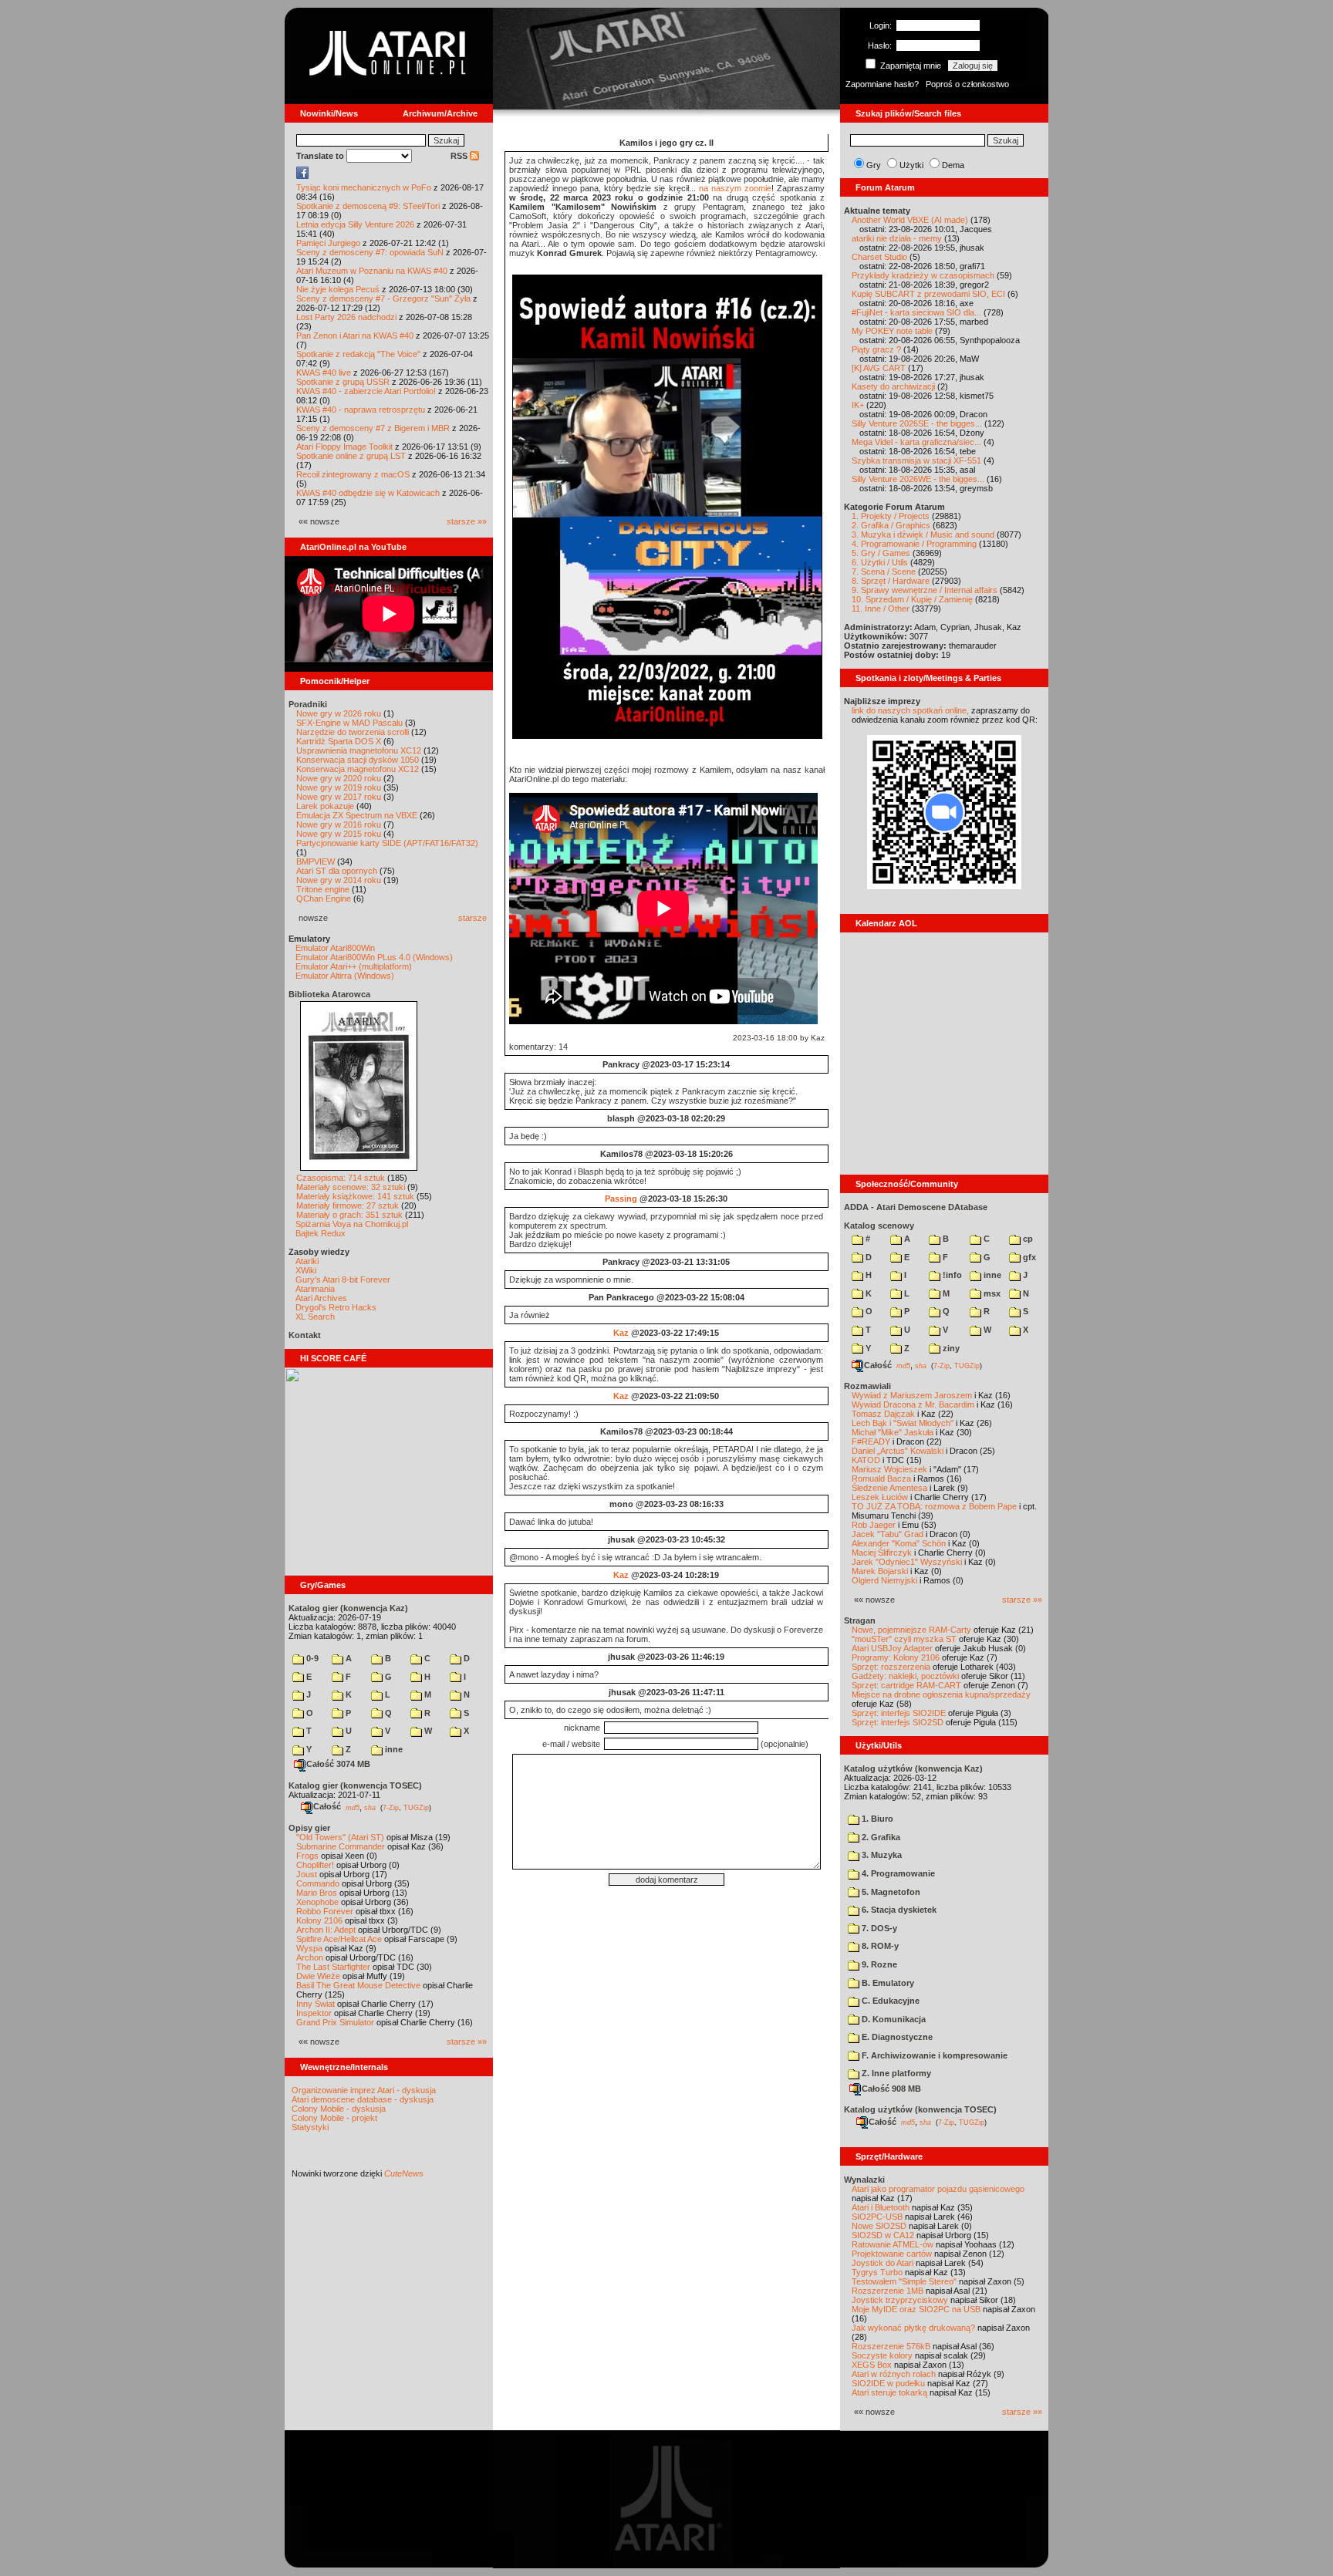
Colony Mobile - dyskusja (339, 2109)
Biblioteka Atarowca (329, 994)
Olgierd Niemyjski (884, 1580)
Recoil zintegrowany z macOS (353, 474)
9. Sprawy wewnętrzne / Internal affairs (925, 590)
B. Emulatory (887, 1983)
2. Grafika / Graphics (891, 525)
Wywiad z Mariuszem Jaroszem (912, 1395)
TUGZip (416, 1807)
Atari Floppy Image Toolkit (346, 447)
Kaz (621, 1333)
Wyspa (309, 1948)
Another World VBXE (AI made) (910, 220)
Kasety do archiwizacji (893, 386)
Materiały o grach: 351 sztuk (349, 1215)
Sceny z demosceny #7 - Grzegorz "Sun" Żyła (383, 298)
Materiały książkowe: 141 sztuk (355, 1196)
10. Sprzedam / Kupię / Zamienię (912, 599)
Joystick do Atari (882, 2263)
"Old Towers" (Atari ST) (340, 1837)
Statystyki (310, 2127)
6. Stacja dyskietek (898, 1910)
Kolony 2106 (319, 1920)
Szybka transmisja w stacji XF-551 (916, 460)
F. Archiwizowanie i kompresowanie (933, 2055)
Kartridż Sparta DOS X (339, 741)
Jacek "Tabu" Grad (888, 1534)
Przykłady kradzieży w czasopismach (923, 275)
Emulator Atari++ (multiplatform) (354, 966)
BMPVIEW (316, 861)
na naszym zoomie (735, 188)
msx (991, 1293)
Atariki (307, 1261)
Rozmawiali (867, 1386)
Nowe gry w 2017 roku (339, 797)
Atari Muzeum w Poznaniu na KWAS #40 (372, 271)
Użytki (911, 165)
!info (951, 1275)
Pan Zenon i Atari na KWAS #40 (355, 335)
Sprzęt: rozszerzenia (891, 1667)
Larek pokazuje (325, 806)
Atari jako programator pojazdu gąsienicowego (938, 2189)
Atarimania (315, 1289)
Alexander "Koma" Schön (899, 1543)
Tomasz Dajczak (883, 1414)
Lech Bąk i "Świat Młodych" (903, 1423)
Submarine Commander (341, 1846)
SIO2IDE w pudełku (888, 2383)
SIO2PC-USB (877, 2217)
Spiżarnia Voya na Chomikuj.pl (352, 1224)
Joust (307, 1874)
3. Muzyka (881, 1855)
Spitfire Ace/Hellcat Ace (339, 1939)
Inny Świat (316, 2004)
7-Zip (391, 1807)
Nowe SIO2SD (879, 2226)
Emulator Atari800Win (335, 948)
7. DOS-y (878, 1928)
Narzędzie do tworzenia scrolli (353, 732)
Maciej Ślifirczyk (882, 1553)
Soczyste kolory (882, 2355)
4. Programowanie (897, 1873)
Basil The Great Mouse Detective (358, 1985)
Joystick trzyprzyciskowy (900, 2300)
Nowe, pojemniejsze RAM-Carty (911, 1630)
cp (1027, 1239)
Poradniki (308, 704)
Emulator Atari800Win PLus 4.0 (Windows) (374, 957)
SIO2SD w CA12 (883, 2235)
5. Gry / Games (881, 553)
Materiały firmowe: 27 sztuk (348, 1205)
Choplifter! (315, 1865)
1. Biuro (876, 1819)
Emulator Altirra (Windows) (345, 976)
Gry (874, 165)
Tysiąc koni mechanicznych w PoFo (364, 187)
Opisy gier (309, 1828)
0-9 (311, 1658)
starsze (472, 918)
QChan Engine (324, 899)
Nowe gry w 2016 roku (339, 824)
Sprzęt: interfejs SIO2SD (898, 1722)
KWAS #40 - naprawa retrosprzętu (361, 410)
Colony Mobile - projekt (334, 2118)
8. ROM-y (879, 1946)
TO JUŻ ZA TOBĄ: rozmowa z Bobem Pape (934, 1506)
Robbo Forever (325, 1911)
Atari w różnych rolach (894, 2374)
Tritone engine (323, 889)
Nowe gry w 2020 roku (339, 778)
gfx (1028, 1257)
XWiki (306, 1270)
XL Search (315, 1317)
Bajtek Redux (321, 1233)
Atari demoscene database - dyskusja (363, 2099)
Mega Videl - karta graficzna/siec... (916, 442)
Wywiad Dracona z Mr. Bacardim (913, 1404)
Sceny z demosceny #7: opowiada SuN (370, 252)
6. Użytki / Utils (880, 562)
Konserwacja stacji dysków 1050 (358, 760)
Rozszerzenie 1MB (888, 2291)
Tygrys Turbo (877, 2272)
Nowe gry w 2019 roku (339, 787)
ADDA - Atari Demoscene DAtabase (916, 1207)
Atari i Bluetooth (881, 2207)
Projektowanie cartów (892, 2254)
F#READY (871, 1441)
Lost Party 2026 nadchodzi (346, 317)
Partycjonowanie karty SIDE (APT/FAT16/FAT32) (387, 843)
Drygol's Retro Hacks (336, 1307)
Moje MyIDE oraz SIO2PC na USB (916, 2309)
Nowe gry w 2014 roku (339, 880)
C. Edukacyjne (889, 2001)
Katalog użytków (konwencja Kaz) (913, 1768)
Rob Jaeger (874, 1525)
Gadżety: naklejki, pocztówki (905, 1676)
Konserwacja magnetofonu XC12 (358, 769)
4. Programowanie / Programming (914, 544)
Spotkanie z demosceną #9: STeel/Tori (368, 206)
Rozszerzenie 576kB (891, 2346)
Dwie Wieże (318, 1976)
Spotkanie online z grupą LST (351, 456)
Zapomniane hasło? (882, 84)
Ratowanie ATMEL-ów (893, 2244)
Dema (953, 165)
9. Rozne (878, 1964)
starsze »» (467, 521)
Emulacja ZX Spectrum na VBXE (357, 815)
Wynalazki (864, 2180)
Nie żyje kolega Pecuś (338, 289)
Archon (310, 1957)
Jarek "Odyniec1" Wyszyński (907, 1562)
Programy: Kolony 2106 (896, 1657)
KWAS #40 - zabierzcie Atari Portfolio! (366, 391)
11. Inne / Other (881, 609)
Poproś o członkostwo (967, 84)
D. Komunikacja (893, 2019)
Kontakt (305, 1335)
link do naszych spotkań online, (910, 710)
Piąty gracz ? (876, 349)
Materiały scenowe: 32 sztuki (351, 1187)
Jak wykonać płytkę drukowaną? (913, 2328)
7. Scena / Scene (884, 572)
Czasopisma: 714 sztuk (341, 1178)
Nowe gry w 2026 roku (339, 713)
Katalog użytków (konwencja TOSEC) (920, 2109)
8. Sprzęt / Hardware (891, 581)
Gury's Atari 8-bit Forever (343, 1280)
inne (393, 1749)
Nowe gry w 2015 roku (339, 834)
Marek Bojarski (880, 1571)
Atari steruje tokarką (889, 2392)
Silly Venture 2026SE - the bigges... (917, 423)
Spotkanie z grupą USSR (343, 382)
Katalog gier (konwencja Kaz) (348, 1608)
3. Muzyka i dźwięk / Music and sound (923, 534)
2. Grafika (880, 1837)
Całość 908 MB (891, 2089)
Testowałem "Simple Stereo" (904, 2281)
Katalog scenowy (879, 1226)
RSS (460, 156)
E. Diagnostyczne (896, 2037)
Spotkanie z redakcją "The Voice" (358, 354)
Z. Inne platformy (895, 2073)
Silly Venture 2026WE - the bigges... (918, 479)
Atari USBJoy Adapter (892, 1648)
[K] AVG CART (879, 368)
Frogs (307, 1856)
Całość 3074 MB (338, 1764)
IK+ (858, 405)
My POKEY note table (892, 331)
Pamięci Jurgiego (328, 243)
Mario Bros (317, 1893)
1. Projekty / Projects (891, 516)
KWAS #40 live (324, 373)
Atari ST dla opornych (337, 871)
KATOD (866, 1460)
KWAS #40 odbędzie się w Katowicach (368, 493)
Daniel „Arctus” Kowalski (898, 1451)
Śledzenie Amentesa (889, 1488)
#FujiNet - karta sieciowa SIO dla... (916, 312)
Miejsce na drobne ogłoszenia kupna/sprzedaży (941, 1694)
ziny (950, 1348)
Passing (621, 1199)
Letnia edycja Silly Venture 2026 (355, 224)
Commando (318, 1883)
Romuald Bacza (881, 1479)
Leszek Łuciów (880, 1497)
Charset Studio (879, 257)
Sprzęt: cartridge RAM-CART (906, 1685)
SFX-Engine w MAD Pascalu (349, 723)
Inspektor (314, 2013)
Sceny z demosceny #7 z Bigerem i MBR (373, 428)
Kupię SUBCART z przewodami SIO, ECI (928, 294)
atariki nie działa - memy (897, 238)
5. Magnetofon (890, 1892)
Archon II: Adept (327, 1930)
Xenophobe (317, 1902)
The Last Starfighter (333, 1967)
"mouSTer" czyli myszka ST (904, 1639)
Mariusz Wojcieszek (889, 1469)
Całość (327, 1806)
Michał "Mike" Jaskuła (893, 1432)
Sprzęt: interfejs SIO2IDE (899, 1713)
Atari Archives (321, 1298)
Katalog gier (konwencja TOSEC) (355, 1785)
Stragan (860, 1620)
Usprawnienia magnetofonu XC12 (359, 750)
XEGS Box (872, 2365)
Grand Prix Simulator (335, 2022)
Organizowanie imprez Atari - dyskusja (364, 2090)
